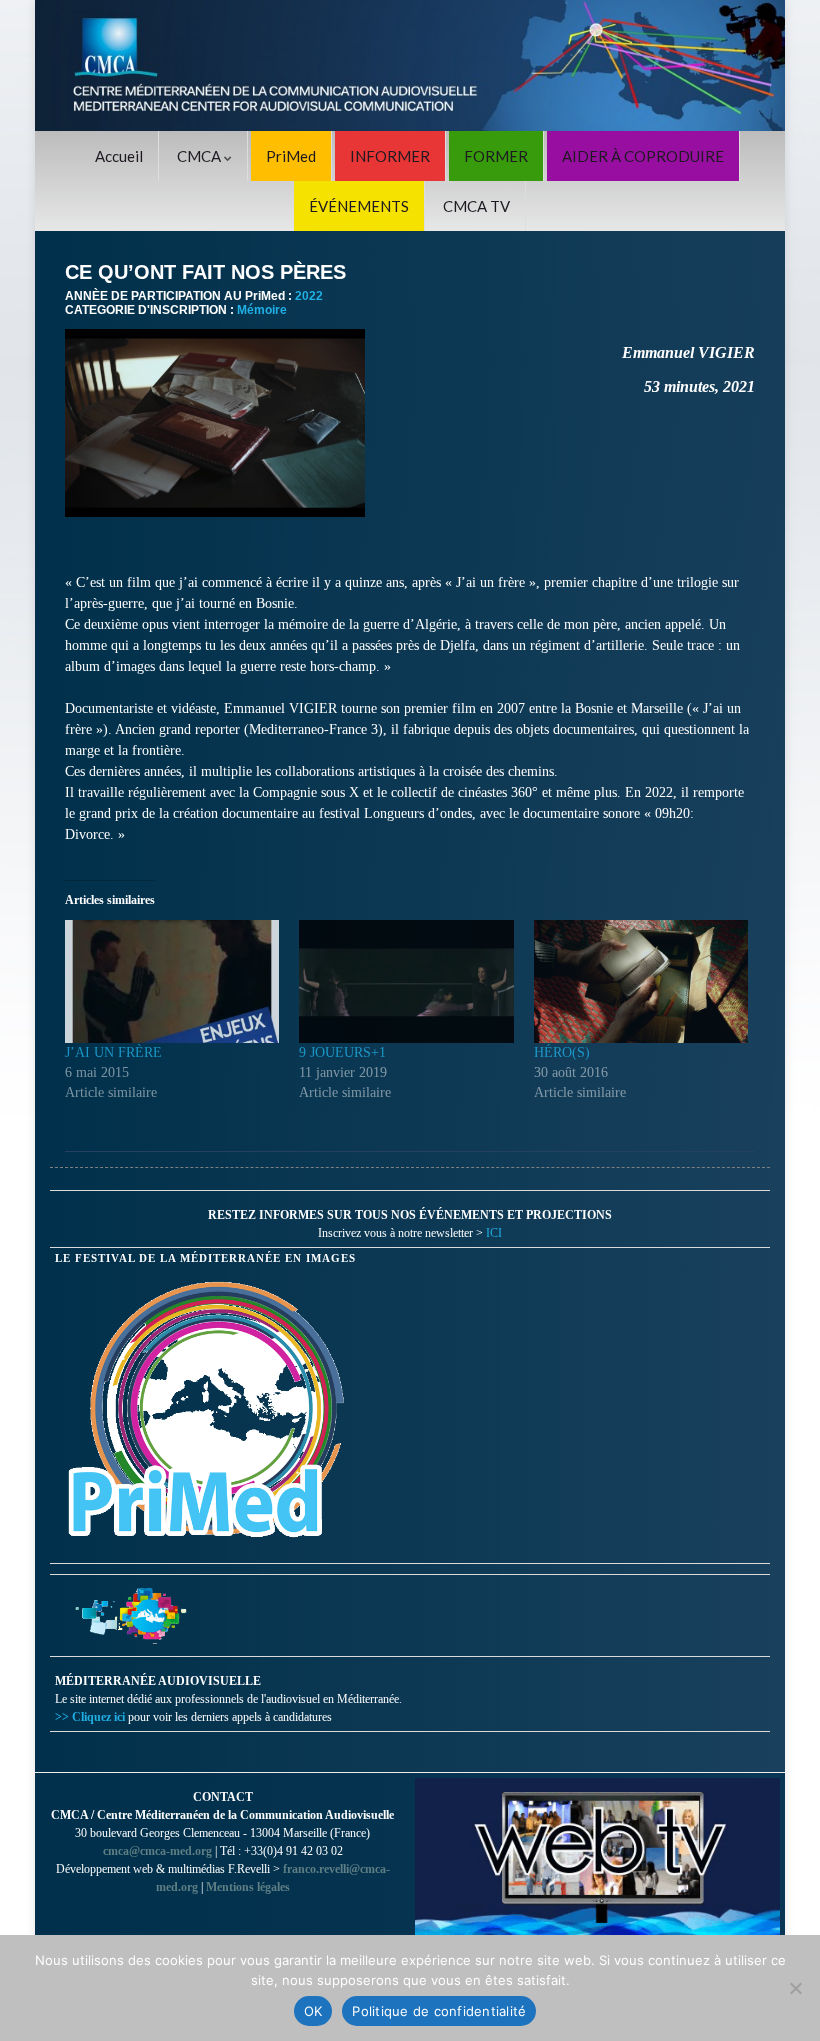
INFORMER (390, 156)
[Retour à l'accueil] (410, 65)
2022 (309, 296)
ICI (494, 1233)
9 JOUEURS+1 (342, 1052)
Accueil (119, 156)
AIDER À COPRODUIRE (643, 156)
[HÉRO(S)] (641, 981)
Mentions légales (248, 1887)
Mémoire (262, 310)
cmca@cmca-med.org (157, 1851)
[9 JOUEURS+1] (406, 981)
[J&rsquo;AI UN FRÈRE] (172, 981)
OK (313, 2011)
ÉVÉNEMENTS (359, 206)
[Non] (795, 1988)
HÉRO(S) (562, 1052)
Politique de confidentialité (439, 2011)
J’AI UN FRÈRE (113, 1052)
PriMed (291, 156)
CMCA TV (476, 206)
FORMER (496, 156)
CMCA (200, 156)
